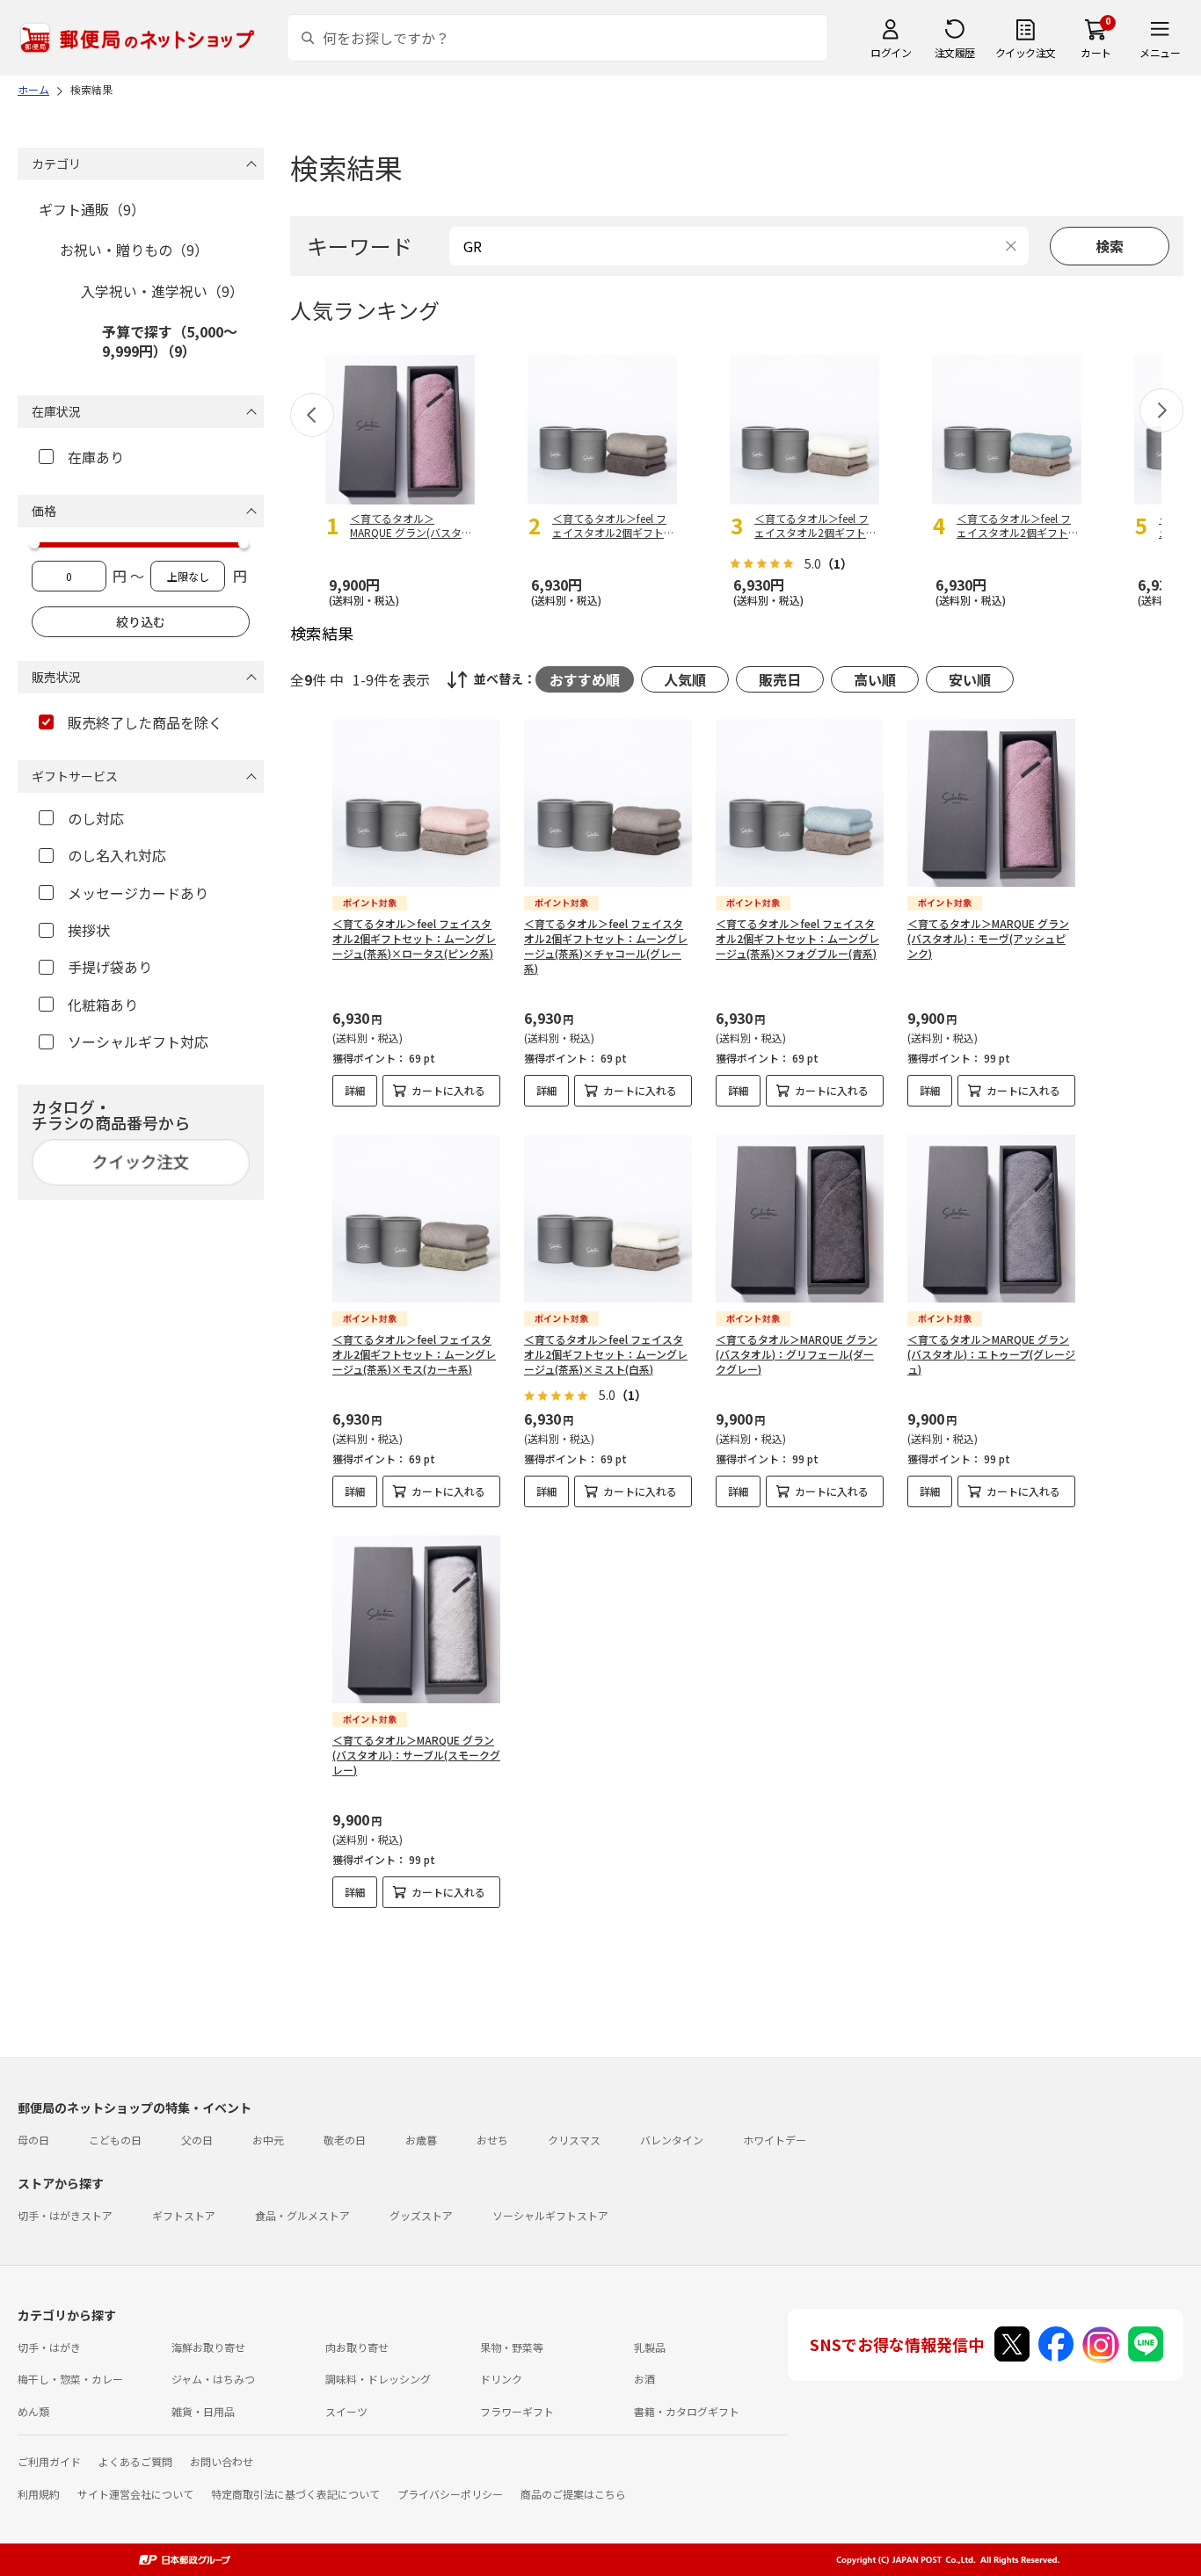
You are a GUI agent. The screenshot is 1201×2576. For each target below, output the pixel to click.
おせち (492, 2140)
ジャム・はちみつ (213, 2379)
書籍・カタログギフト (687, 2411)
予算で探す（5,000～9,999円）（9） (170, 341)
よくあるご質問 (135, 2461)
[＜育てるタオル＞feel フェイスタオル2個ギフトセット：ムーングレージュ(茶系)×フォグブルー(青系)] (800, 803)
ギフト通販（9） (92, 209)
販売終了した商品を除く (145, 722)
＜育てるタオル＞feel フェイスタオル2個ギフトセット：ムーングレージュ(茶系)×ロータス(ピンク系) (414, 938)
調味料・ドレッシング (378, 2379)
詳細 (355, 1090)
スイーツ (346, 2411)
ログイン (891, 52)
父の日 (197, 2140)
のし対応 (96, 818)
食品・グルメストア (302, 2215)
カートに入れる (448, 1090)
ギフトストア (184, 2215)
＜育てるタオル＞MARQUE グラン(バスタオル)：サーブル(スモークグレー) (416, 1755)
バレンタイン (672, 2140)
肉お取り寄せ (357, 2347)
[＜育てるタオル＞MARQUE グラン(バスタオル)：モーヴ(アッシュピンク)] (991, 803)
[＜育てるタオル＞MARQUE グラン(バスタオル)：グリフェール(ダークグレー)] (800, 1219)
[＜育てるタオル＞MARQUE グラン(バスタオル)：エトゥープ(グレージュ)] (991, 1219)
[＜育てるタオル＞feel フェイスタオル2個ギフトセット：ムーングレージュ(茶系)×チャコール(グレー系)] (608, 803)
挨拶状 (89, 930)
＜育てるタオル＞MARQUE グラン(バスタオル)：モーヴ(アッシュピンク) (988, 938)
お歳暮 (421, 2140)
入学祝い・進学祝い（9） (162, 291)
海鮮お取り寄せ (208, 2347)
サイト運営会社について (135, 2494)
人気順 (685, 679)
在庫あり (96, 457)
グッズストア (421, 2215)
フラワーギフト (517, 2411)
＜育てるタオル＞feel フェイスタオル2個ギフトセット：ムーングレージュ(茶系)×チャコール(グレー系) (606, 945)
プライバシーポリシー (450, 2494)
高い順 (875, 679)
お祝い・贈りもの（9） (134, 250)
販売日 (780, 679)
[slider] (34, 543)
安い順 (970, 679)
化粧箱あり (103, 1005)
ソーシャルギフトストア (550, 2215)
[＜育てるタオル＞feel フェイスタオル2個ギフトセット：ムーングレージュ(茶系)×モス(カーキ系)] (416, 1219)
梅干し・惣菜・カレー (70, 2379)
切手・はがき (49, 2347)
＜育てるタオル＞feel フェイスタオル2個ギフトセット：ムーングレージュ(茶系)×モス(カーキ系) (414, 1354)
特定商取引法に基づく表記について (295, 2494)
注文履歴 (955, 52)
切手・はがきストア (65, 2215)
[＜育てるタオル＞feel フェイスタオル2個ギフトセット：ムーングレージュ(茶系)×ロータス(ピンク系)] (416, 803)
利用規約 (39, 2494)
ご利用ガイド (49, 2461)
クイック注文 (1026, 52)
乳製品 (650, 2347)
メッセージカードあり (138, 893)
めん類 (33, 2411)
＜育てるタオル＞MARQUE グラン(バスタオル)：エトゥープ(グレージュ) (991, 1354)
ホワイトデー (775, 2140)
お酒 (644, 2379)
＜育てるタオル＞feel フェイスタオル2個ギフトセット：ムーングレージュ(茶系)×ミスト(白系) (606, 1354)
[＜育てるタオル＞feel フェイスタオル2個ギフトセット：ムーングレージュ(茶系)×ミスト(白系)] (608, 1219)
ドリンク (501, 2379)
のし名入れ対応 (117, 855)
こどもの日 (115, 2140)
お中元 (268, 2140)
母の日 (33, 2140)
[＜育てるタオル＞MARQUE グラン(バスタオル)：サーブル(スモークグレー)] (416, 1619)
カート (1096, 52)
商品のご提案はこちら (573, 2494)
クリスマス (574, 2140)
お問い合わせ (222, 2461)
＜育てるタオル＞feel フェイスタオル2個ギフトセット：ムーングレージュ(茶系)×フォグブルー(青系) (797, 938)
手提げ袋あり (110, 967)
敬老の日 (345, 2140)
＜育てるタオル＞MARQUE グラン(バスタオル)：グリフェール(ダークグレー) (797, 1354)
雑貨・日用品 (203, 2411)
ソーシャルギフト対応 (138, 1041)
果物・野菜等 (512, 2347)
